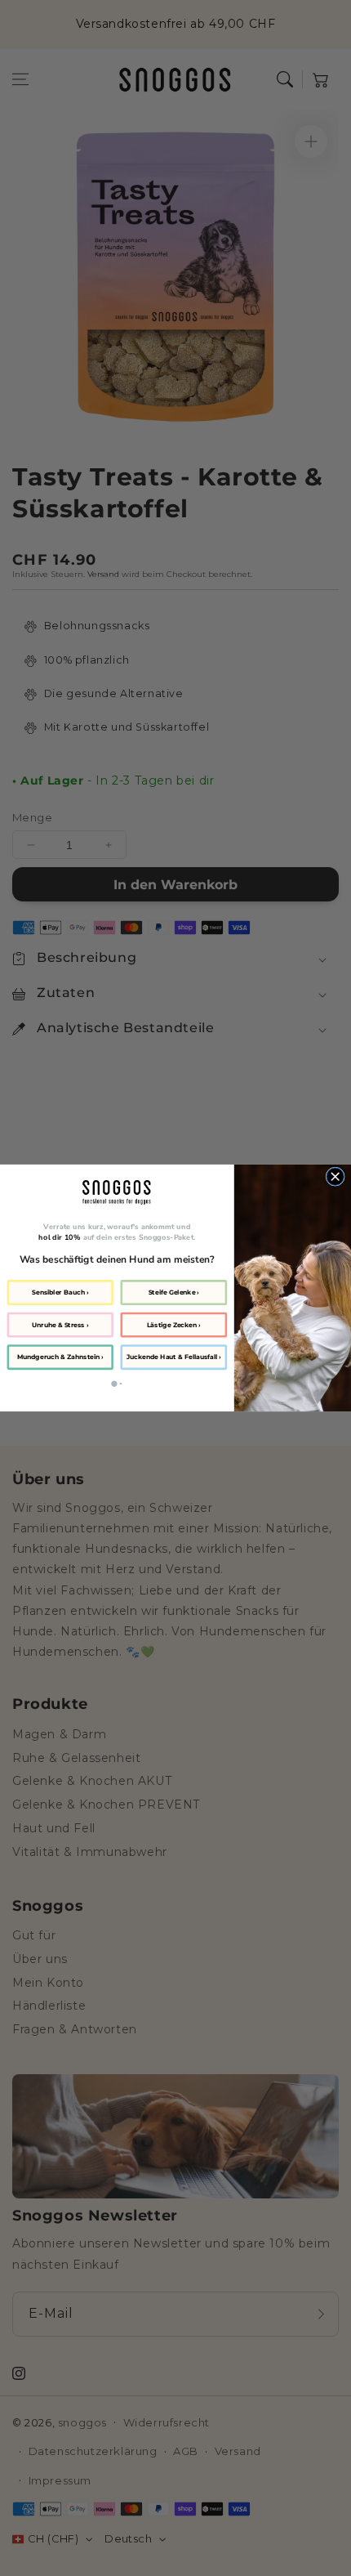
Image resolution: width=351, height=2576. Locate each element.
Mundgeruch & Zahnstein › (60, 1357)
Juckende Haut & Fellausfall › (174, 1357)
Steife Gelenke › (174, 1292)
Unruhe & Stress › (60, 1324)
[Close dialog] (335, 1177)
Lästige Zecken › (174, 1324)
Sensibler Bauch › (60, 1292)
